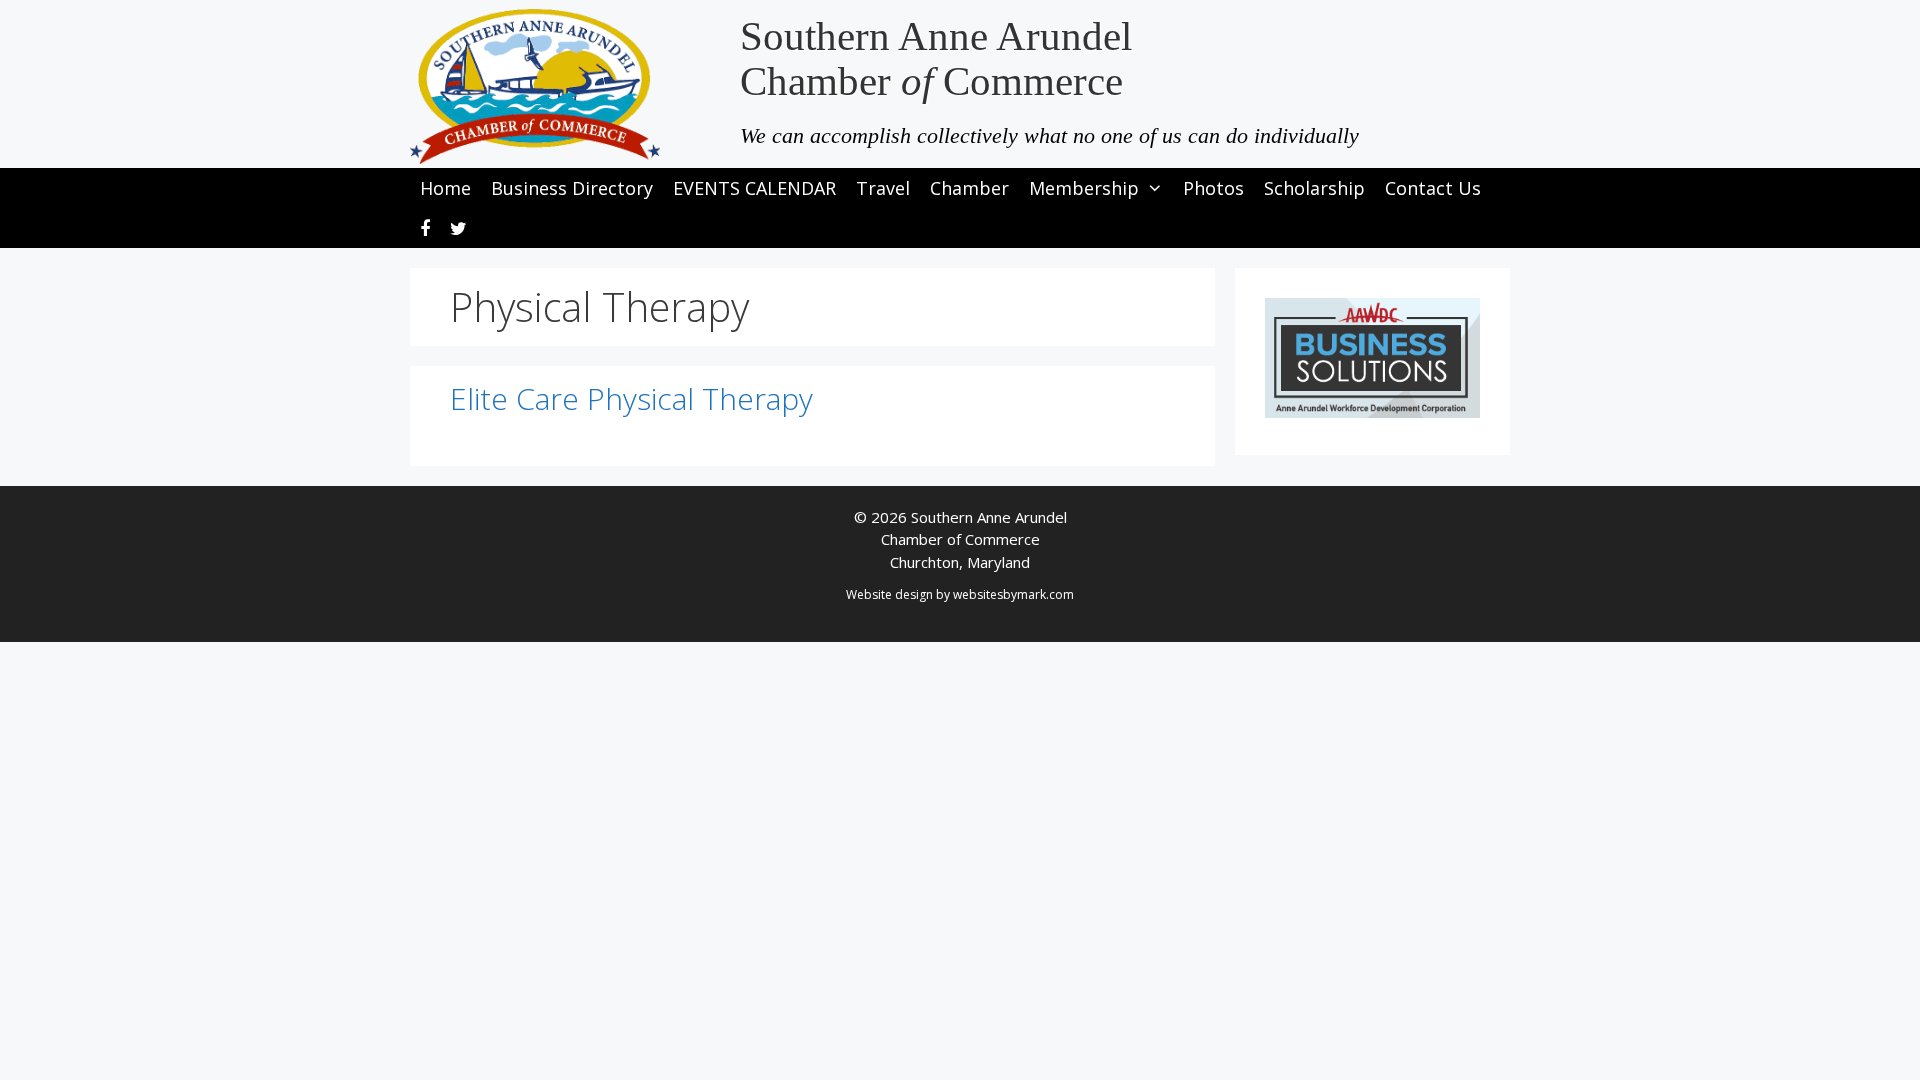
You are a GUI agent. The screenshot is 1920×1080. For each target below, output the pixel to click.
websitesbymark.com (1013, 594)
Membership (1084, 188)
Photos (1213, 188)
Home (445, 188)
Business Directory (572, 188)
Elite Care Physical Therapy (631, 398)
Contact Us (1433, 188)
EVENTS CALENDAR (754, 188)
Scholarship (1314, 188)
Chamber (969, 188)
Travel (883, 188)
